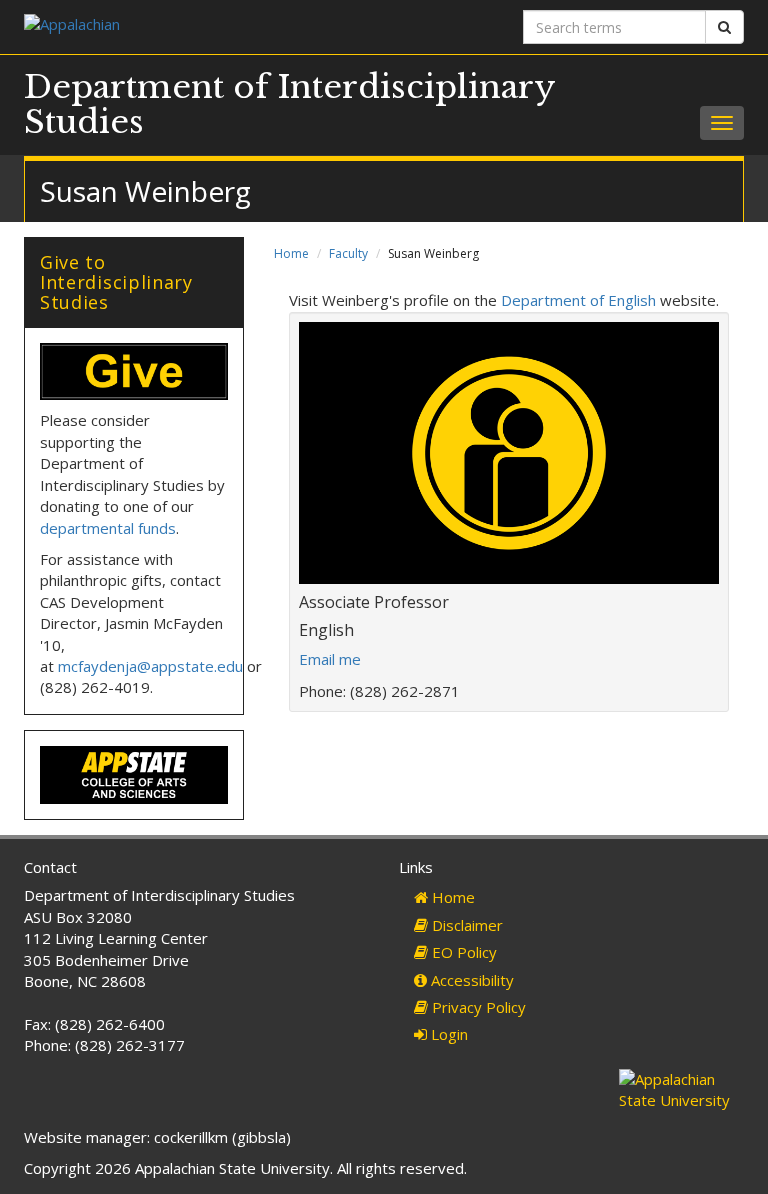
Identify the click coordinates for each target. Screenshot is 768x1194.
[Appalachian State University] (196, 26)
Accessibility (470, 980)
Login (447, 1034)
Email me (330, 659)
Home (291, 253)
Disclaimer (465, 925)
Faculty (348, 253)
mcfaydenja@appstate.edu (150, 666)
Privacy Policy (477, 1007)
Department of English (578, 300)
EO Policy (462, 952)
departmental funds (108, 528)
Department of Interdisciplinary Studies (289, 104)
